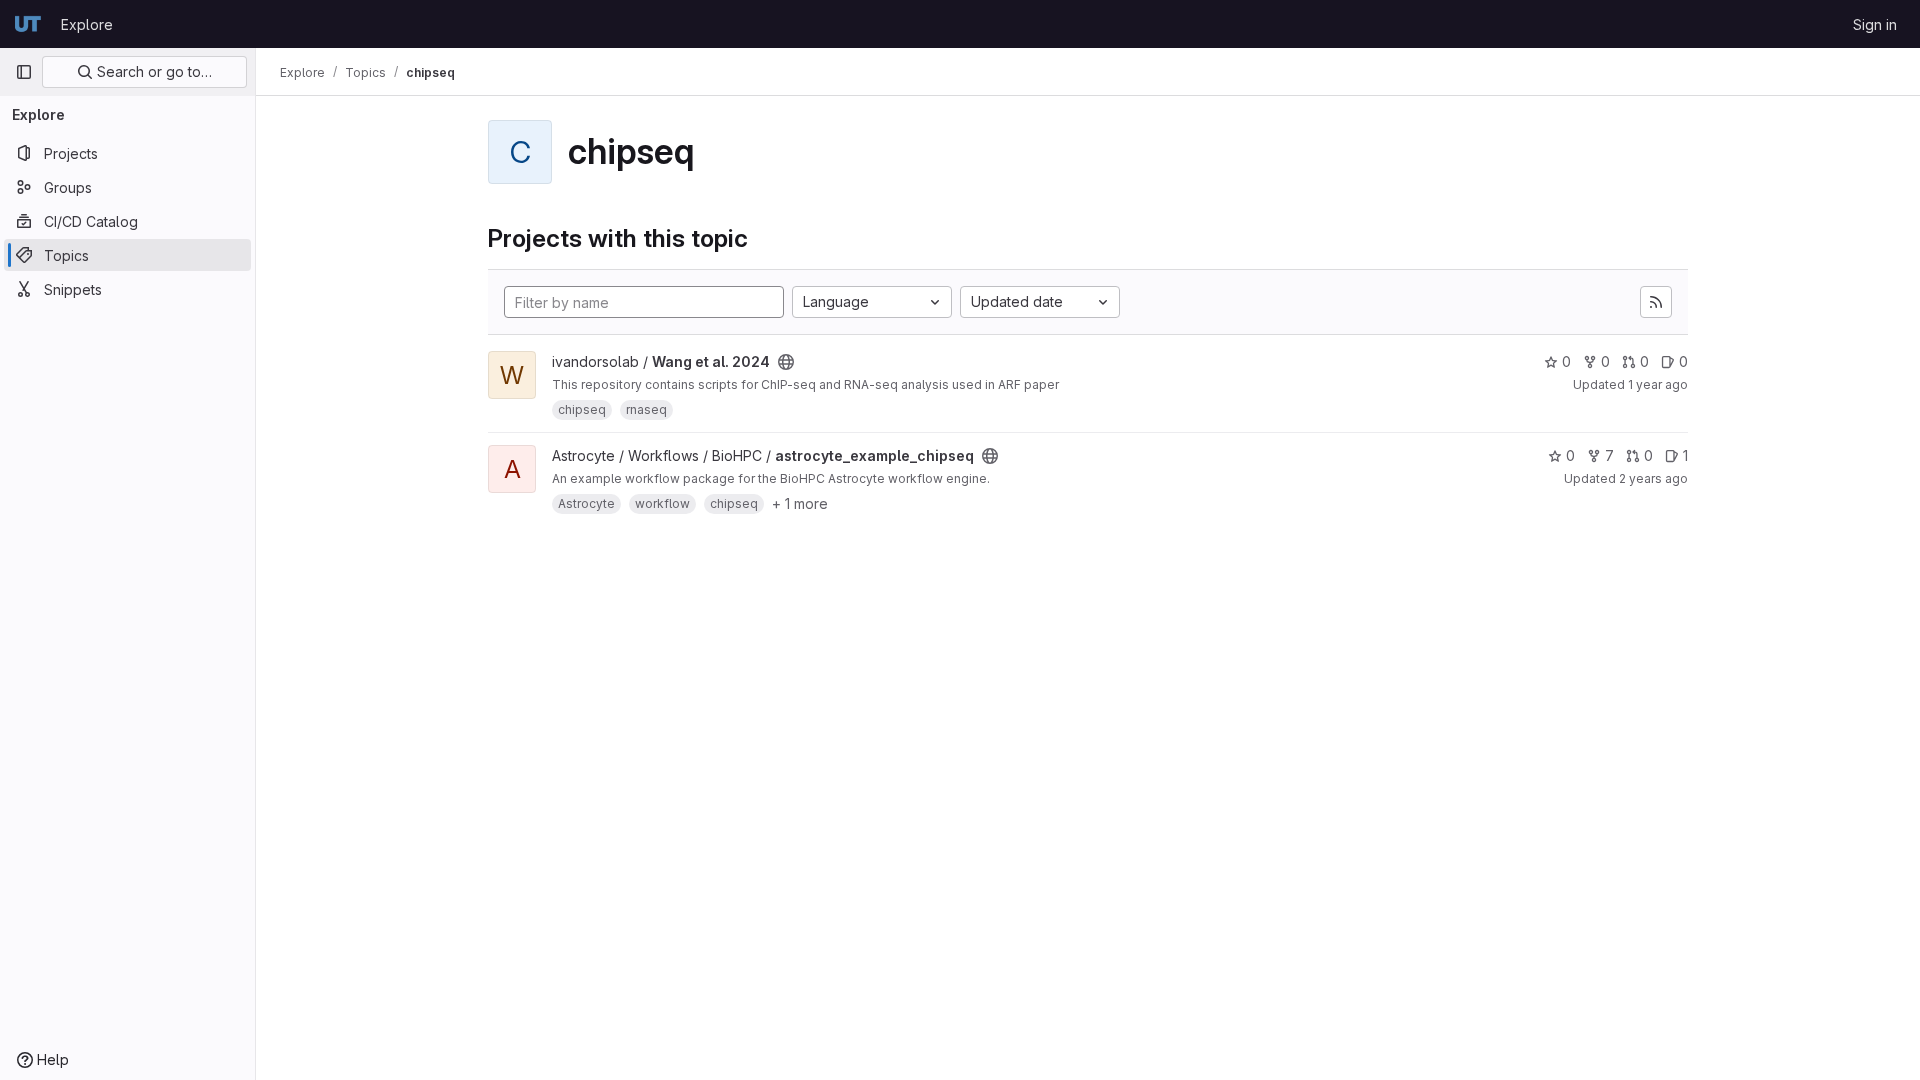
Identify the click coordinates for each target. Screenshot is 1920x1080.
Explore (87, 24)
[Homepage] (28, 24)
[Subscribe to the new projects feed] (1656, 302)
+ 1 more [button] (800, 503)
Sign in (1875, 24)
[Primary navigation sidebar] (24, 72)
